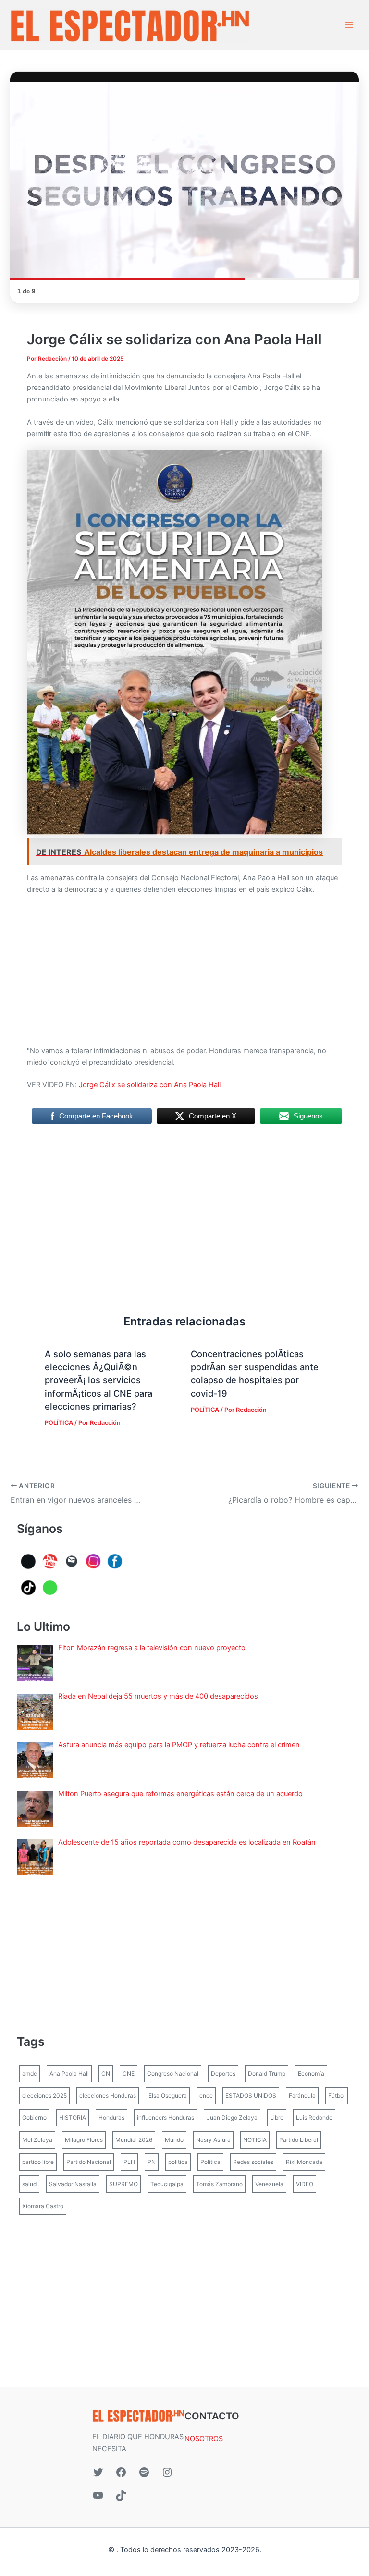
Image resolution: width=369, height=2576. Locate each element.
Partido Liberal (299, 2140)
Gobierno (34, 2118)
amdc (30, 2073)
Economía (311, 2073)
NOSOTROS (204, 2439)
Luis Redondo (314, 2118)
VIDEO (305, 2184)
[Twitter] (98, 2472)
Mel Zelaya (37, 2140)
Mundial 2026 (134, 2140)
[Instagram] (167, 2472)
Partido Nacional (89, 2162)
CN (106, 2073)
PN (152, 2162)
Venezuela (269, 2184)
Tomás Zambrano (219, 2184)
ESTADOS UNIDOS (251, 2096)
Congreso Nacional (173, 2073)
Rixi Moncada (304, 2162)
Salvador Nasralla (73, 2184)
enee (206, 2096)
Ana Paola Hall (69, 2073)
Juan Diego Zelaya (232, 2118)
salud (29, 2184)
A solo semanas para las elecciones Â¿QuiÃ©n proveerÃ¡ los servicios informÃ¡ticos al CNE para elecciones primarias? (98, 1380)
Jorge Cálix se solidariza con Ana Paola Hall (150, 1085)
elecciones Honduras (108, 2096)
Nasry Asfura (213, 2140)
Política (210, 2162)
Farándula (302, 2096)
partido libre (38, 2162)
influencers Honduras (166, 2118)
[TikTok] (121, 2495)
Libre (277, 2118)
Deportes (223, 2073)
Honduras (111, 2118)
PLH (129, 2162)
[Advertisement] (184, 974)
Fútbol (337, 2096)
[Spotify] (144, 2472)
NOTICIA (255, 2140)
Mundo (174, 2140)
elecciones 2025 (44, 2096)
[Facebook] (121, 2472)
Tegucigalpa (167, 2184)
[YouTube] (98, 2495)
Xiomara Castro (43, 2206)
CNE (129, 2073)
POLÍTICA (59, 1423)
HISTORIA (73, 2118)
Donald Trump (267, 2073)
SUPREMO (123, 2184)
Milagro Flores (84, 2140)
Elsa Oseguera (168, 2096)
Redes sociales (253, 2162)
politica (178, 2162)
